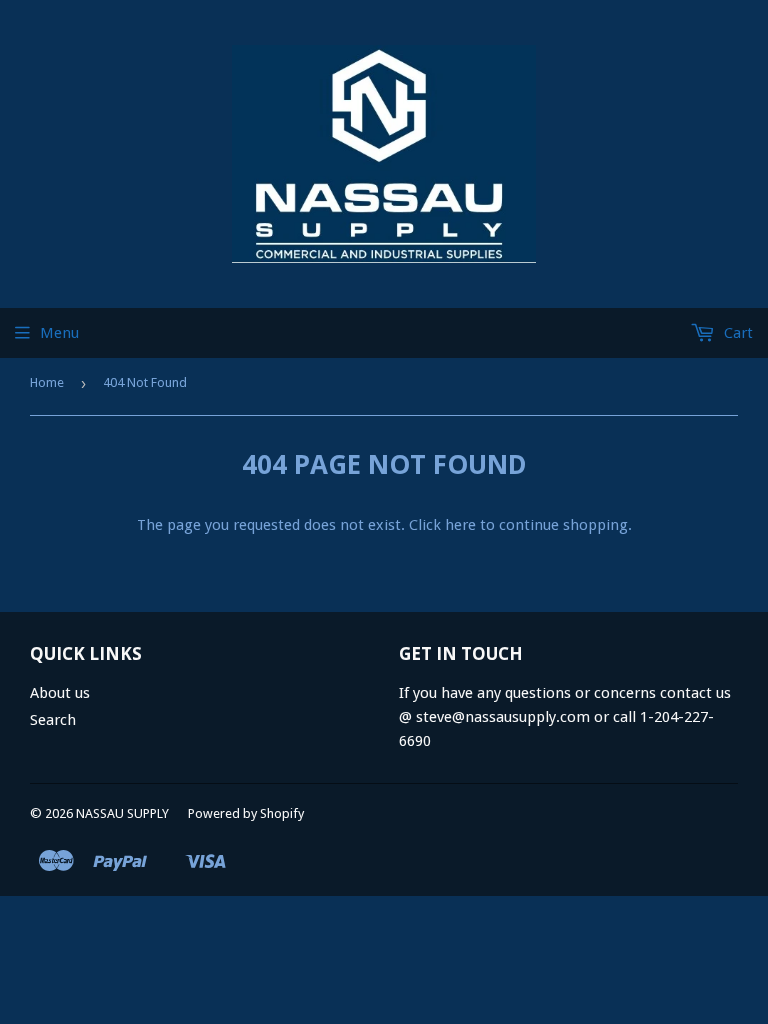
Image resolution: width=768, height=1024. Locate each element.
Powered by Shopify (246, 813)
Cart (736, 333)
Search (53, 720)
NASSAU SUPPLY (122, 813)
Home (47, 382)
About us (60, 693)
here (460, 525)
